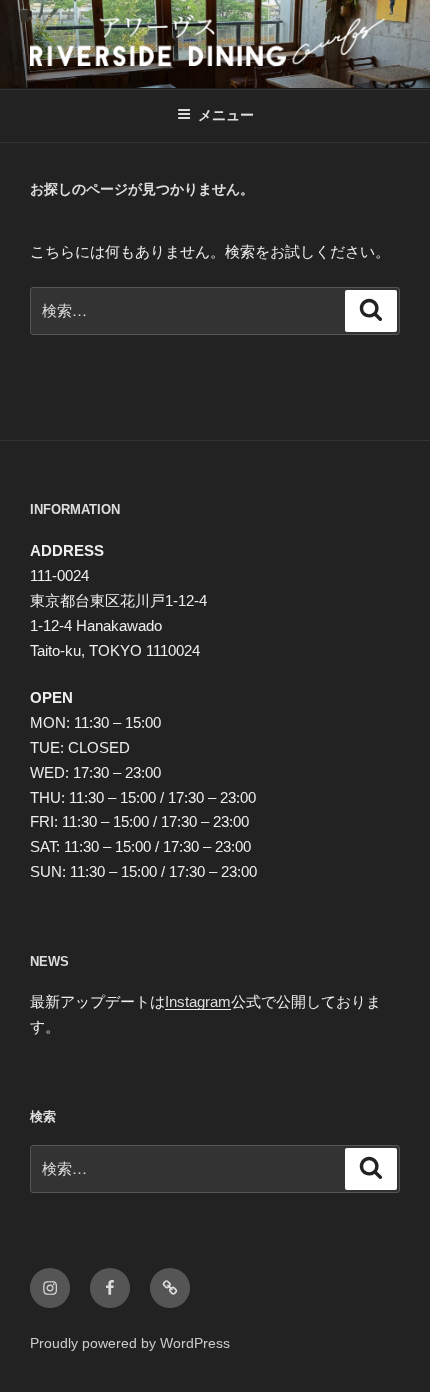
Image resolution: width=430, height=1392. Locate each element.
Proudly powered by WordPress (130, 1343)
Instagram (198, 1001)
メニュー (226, 115)
